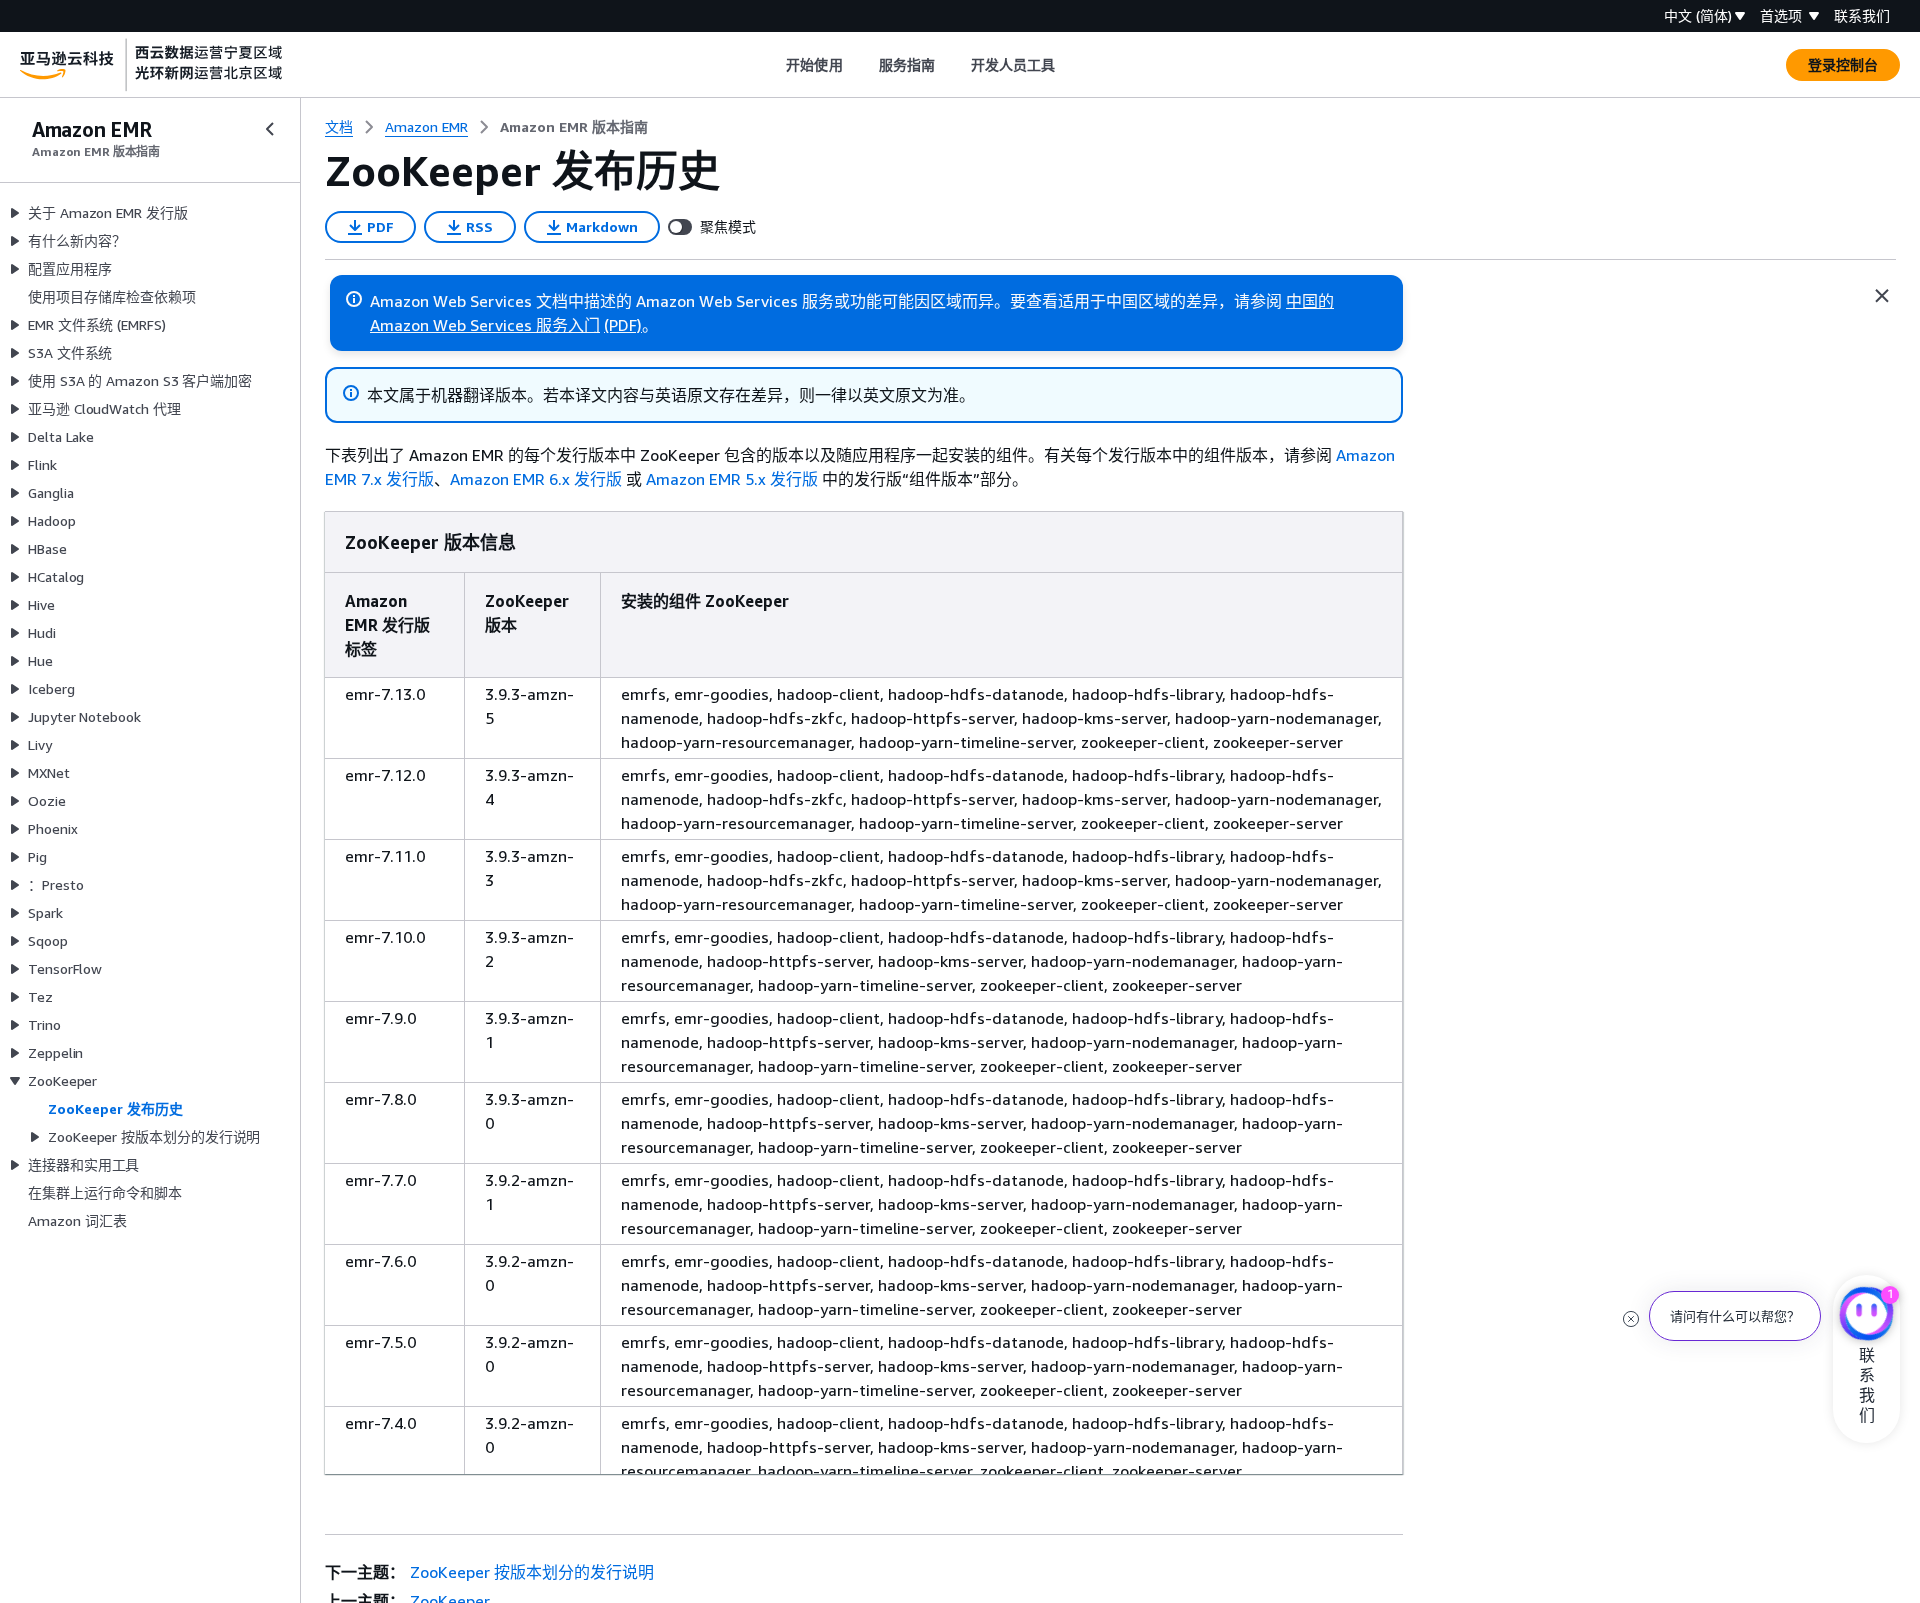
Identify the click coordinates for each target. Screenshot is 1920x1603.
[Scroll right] (1070, 65)
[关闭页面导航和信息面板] (1882, 296)
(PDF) (623, 325)
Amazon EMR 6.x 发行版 (536, 479)
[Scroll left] (771, 65)
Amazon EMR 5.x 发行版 (732, 479)
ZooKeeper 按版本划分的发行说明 (532, 1572)
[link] (574, 127)
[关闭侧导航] (270, 129)
